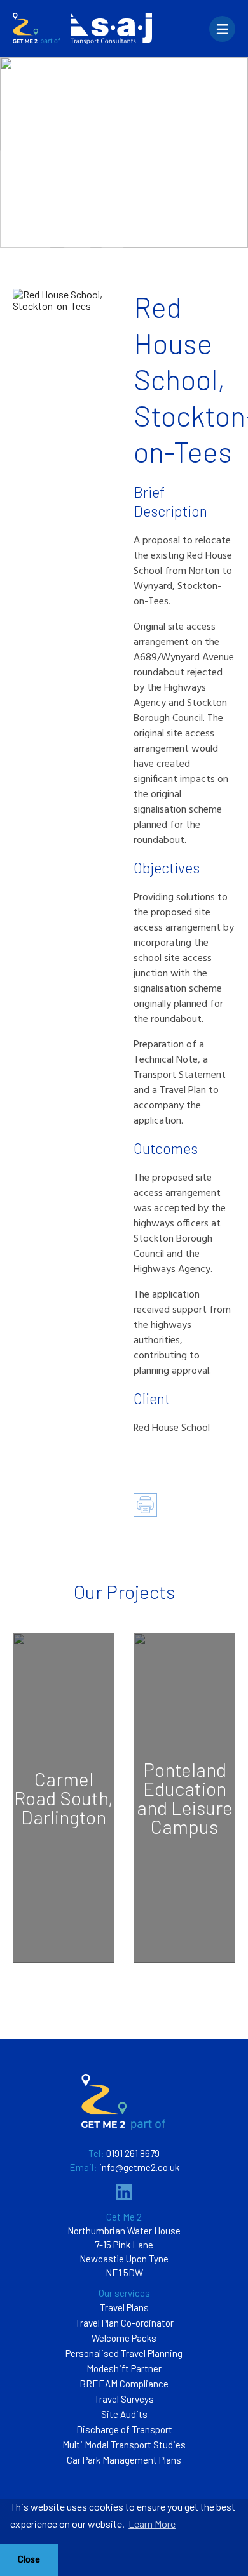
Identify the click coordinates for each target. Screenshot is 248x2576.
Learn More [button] (152, 2524)
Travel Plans (124, 2307)
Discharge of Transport (124, 2429)
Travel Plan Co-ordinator (124, 2323)
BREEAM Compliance (124, 2384)
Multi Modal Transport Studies (124, 2445)
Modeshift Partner (124, 2368)
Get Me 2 (124, 2217)
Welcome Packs (124, 2338)
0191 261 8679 (133, 2153)
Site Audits (124, 2414)
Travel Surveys (124, 2399)
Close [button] (29, 2559)
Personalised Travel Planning (124, 2353)
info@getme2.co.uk (139, 2167)
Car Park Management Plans (124, 2460)
